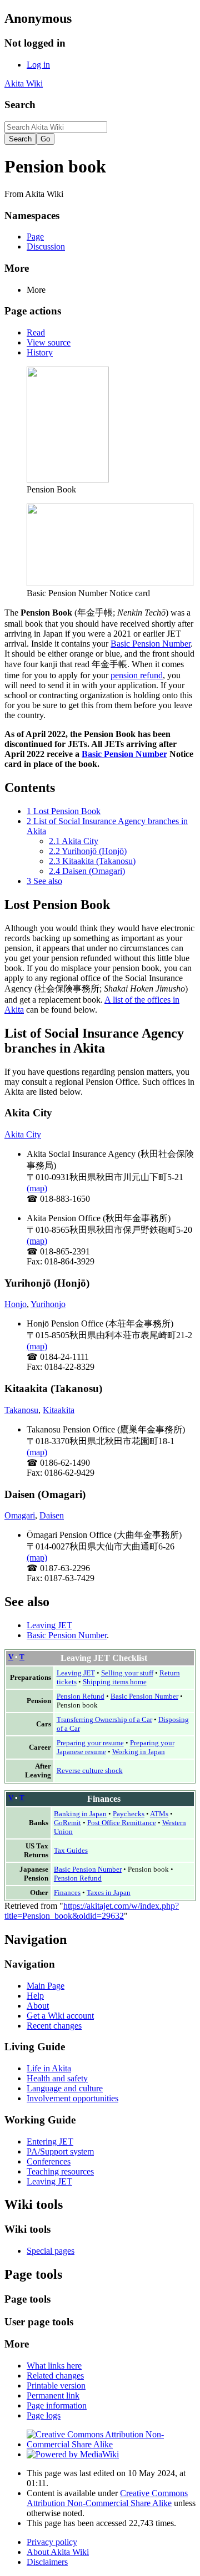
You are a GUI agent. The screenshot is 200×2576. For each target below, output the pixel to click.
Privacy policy (52, 2542)
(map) (37, 1188)
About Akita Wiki (58, 2552)
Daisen (52, 1515)
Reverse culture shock (90, 1770)
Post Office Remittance (122, 1823)
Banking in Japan (80, 1814)
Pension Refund (81, 1696)
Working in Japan (139, 1752)
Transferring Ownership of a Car (104, 1719)
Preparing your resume (90, 1743)
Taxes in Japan (109, 1892)
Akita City (23, 1134)
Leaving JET (49, 1625)
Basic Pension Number (151, 644)
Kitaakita (59, 1410)
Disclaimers (47, 2562)
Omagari (20, 1515)
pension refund (137, 675)
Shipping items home (115, 1682)
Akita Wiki (24, 83)
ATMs (159, 1814)
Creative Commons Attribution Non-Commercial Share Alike (107, 2498)
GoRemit (67, 1823)
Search (20, 105)
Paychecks (129, 1814)
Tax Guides (71, 1850)
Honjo (16, 1304)
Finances (67, 1892)
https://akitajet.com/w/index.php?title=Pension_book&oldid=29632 (92, 1911)
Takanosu (21, 1410)
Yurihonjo (48, 1304)
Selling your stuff (127, 1673)
